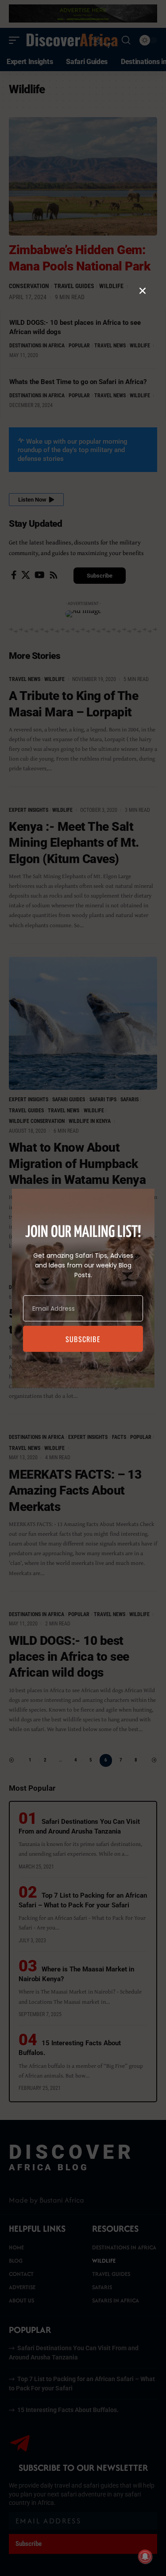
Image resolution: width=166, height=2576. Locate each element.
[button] (143, 291)
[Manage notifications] (145, 2557)
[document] (83, 1288)
